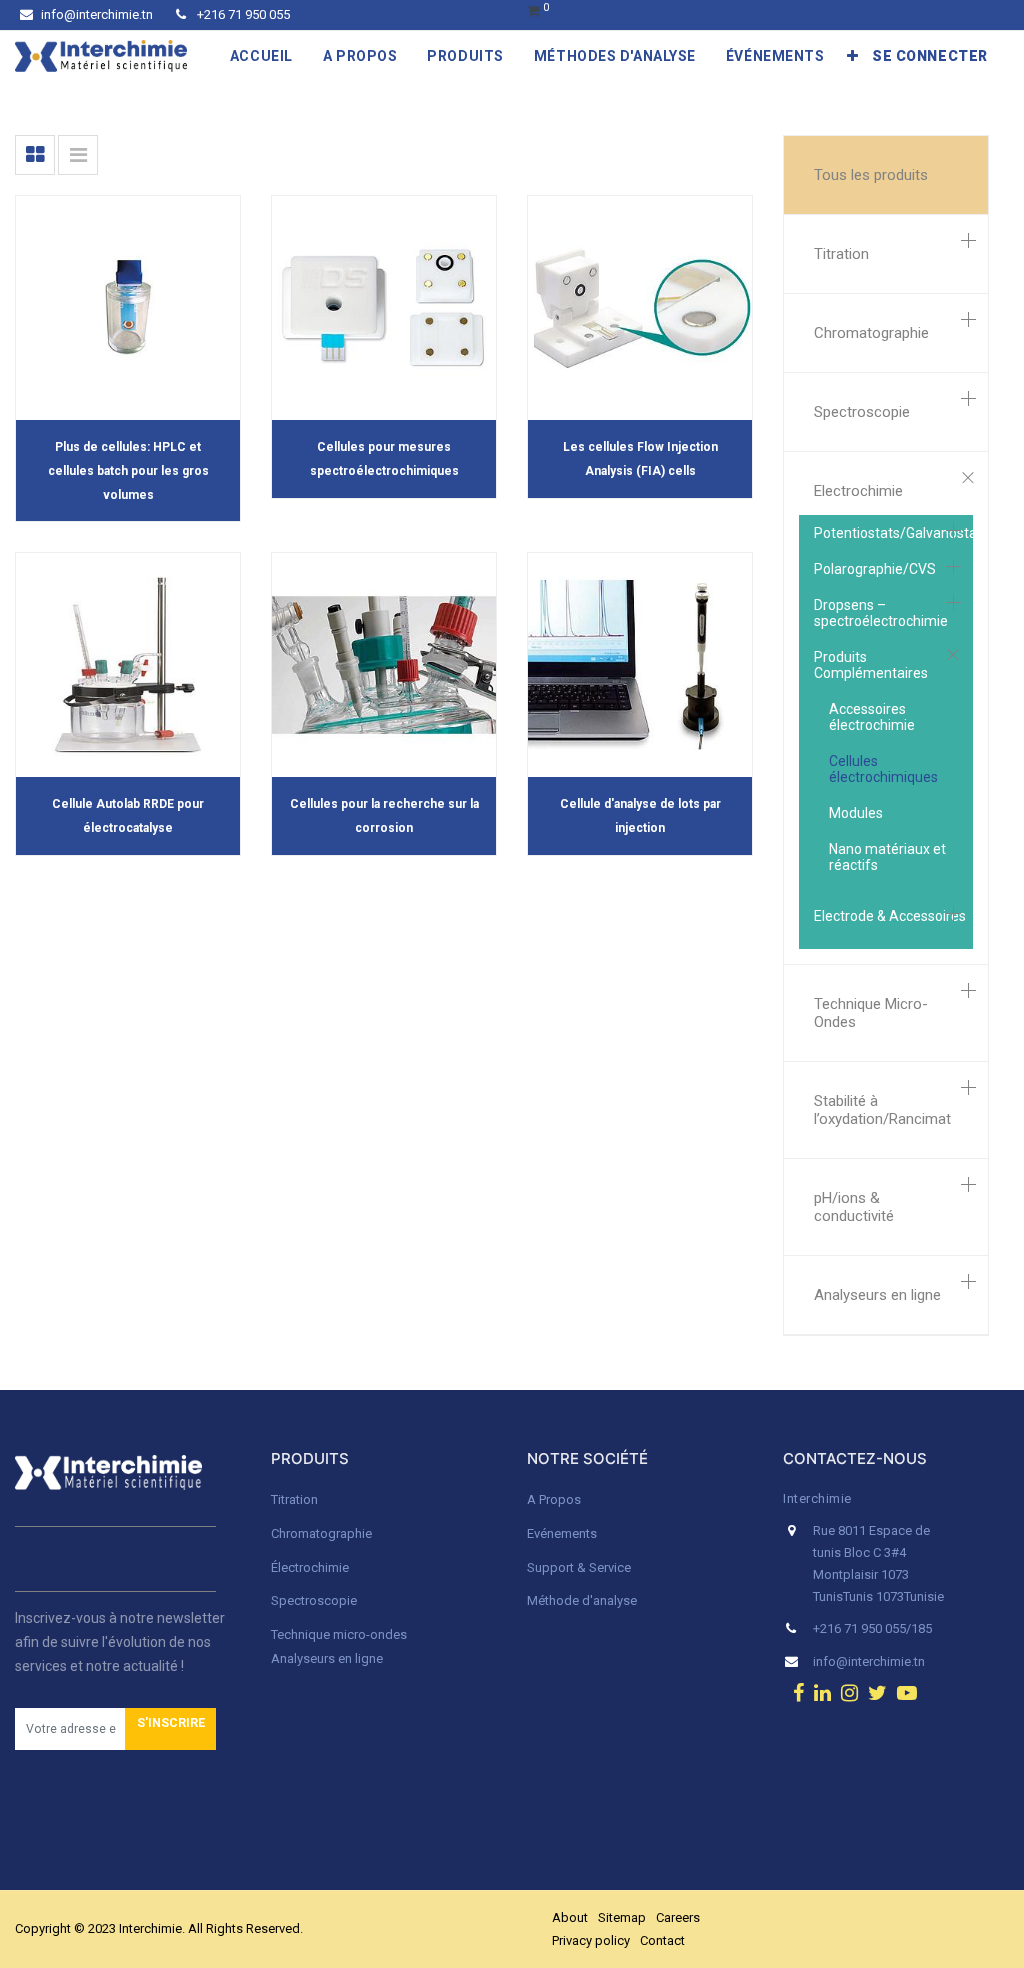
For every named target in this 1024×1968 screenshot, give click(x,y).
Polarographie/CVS (875, 569)
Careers (678, 1917)
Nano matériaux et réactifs (887, 857)
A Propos (555, 1499)
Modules (856, 813)
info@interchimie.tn (97, 14)
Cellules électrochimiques (883, 769)
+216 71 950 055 (242, 14)
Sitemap (622, 1917)
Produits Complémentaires (871, 665)
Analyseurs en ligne (877, 1295)
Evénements (562, 1533)
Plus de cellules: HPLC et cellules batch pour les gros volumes (128, 471)
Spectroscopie (862, 412)
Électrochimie (310, 1567)
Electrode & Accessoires (890, 916)
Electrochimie (858, 491)
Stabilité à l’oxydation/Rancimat (882, 1110)
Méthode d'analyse (582, 1600)
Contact (662, 1940)
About (570, 1917)
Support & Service (579, 1567)
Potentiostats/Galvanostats (893, 533)
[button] (853, 56)
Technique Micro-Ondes (871, 1013)
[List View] (78, 155)
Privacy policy (591, 1940)
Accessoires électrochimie (872, 717)
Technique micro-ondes (339, 1634)
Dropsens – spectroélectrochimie (881, 613)
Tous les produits (871, 175)
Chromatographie (871, 333)
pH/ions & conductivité (854, 1207)
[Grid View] (35, 155)
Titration (841, 254)
